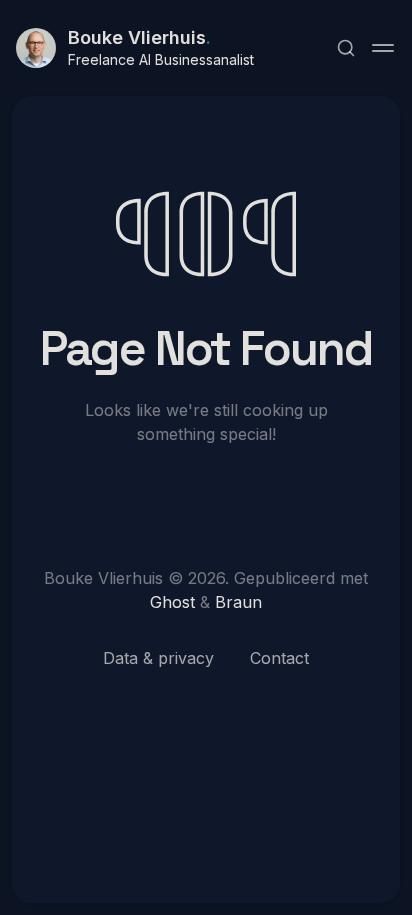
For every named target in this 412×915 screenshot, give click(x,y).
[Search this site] (346, 48)
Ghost (172, 602)
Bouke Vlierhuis (139, 37)
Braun (238, 602)
